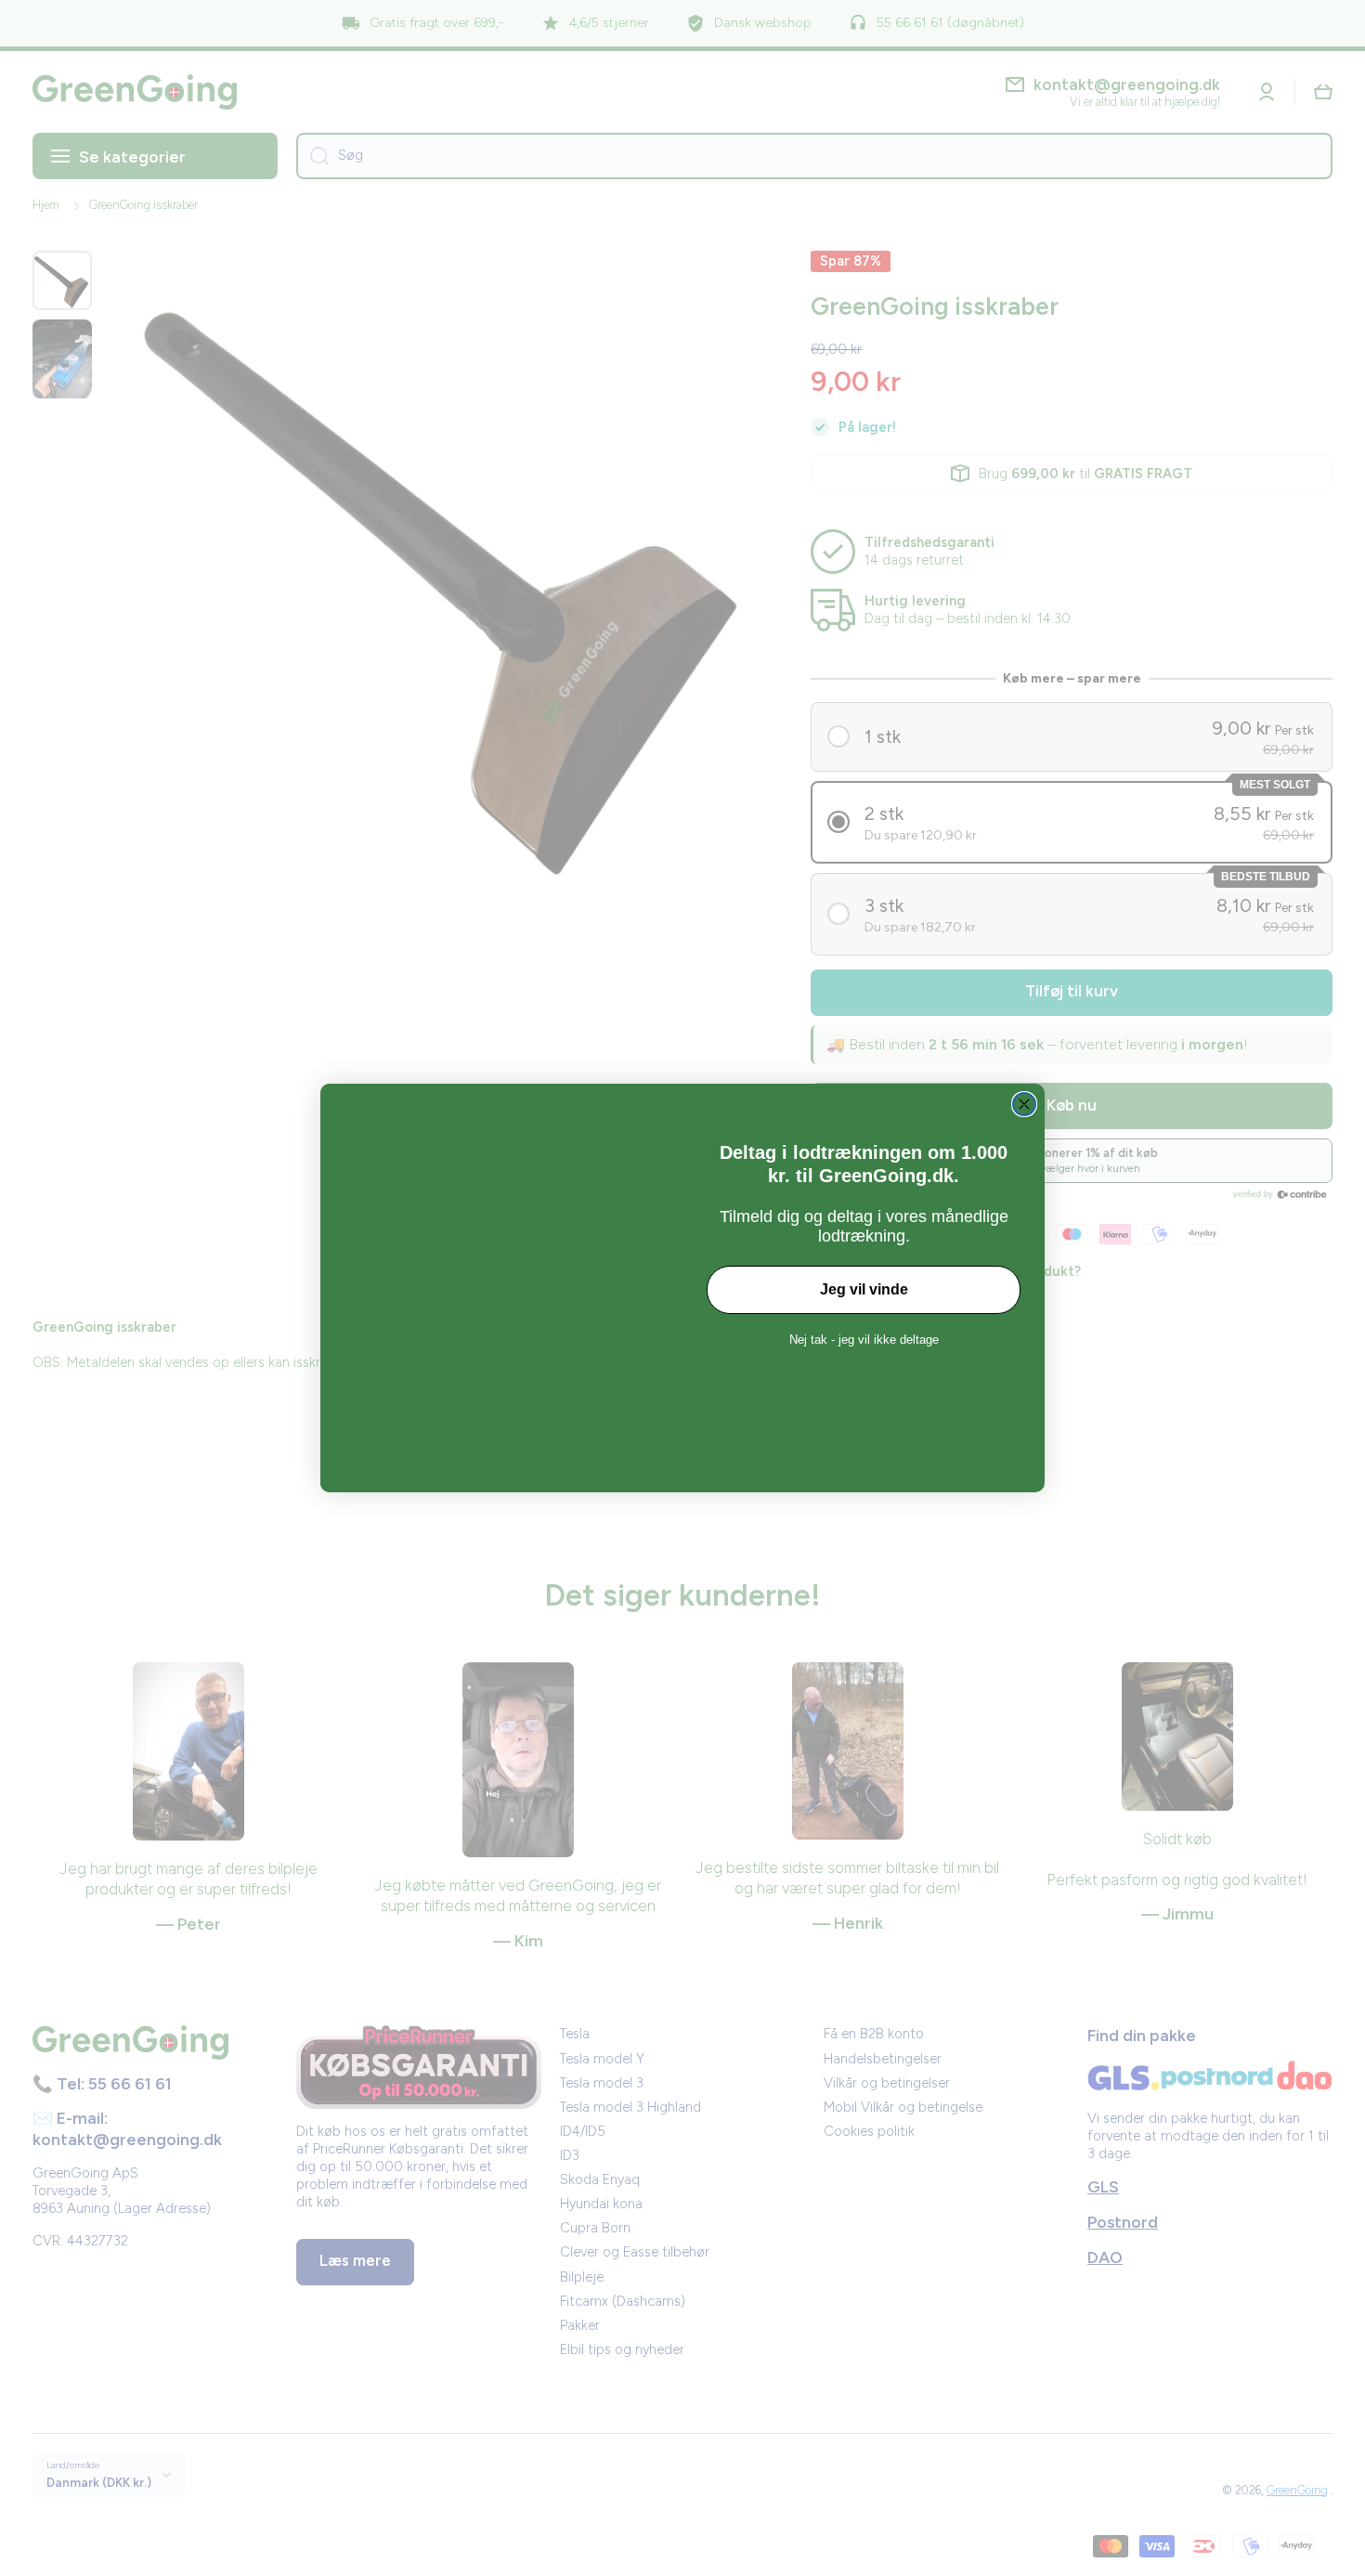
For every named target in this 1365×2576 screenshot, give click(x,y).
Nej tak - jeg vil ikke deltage (864, 1340)
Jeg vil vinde (864, 1289)
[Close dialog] (1024, 1104)
